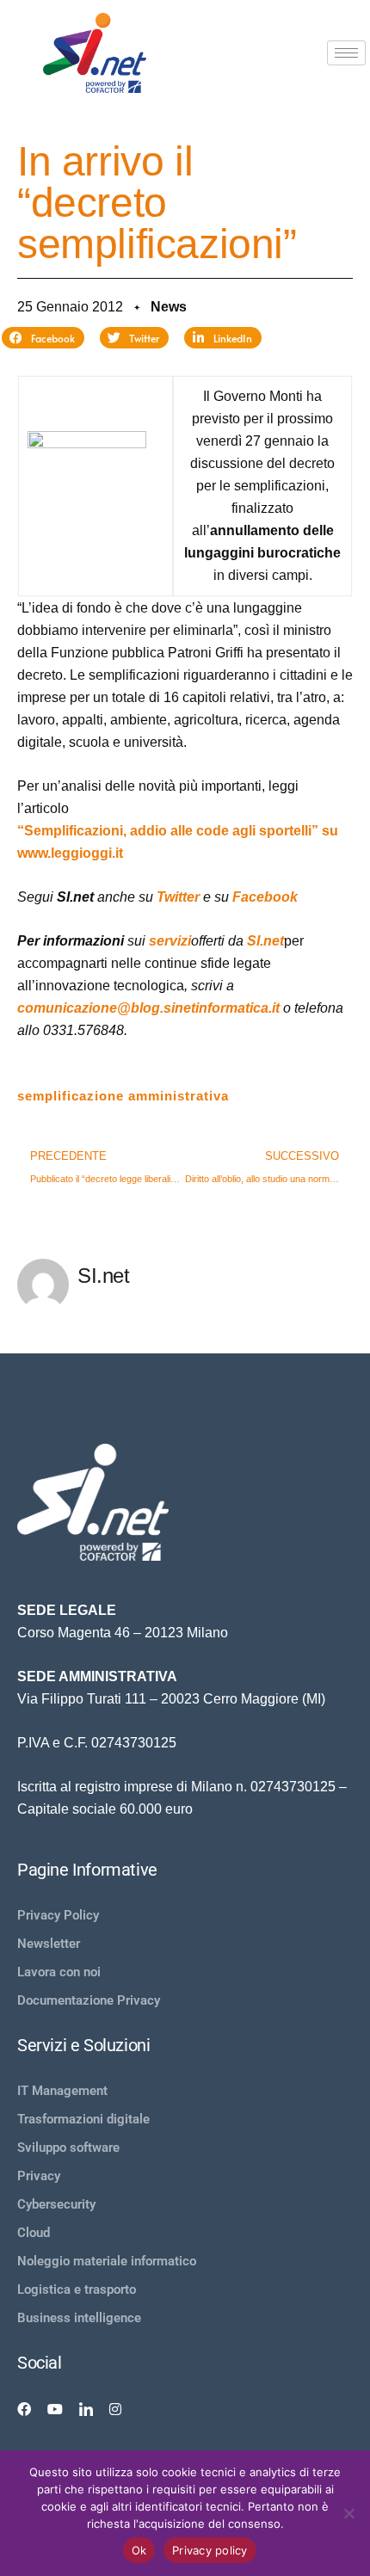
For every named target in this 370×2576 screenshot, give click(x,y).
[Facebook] (24, 2408)
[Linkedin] (86, 2408)
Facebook (265, 897)
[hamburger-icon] (346, 53)
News (169, 307)
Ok (139, 2550)
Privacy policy (210, 2550)
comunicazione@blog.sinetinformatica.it (148, 1008)
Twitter (178, 897)
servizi (170, 941)
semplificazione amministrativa (123, 1096)
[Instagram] (115, 2408)
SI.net (265, 941)
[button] (43, 338)
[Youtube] (55, 2408)
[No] (348, 2513)
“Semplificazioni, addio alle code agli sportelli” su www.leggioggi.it (178, 842)
